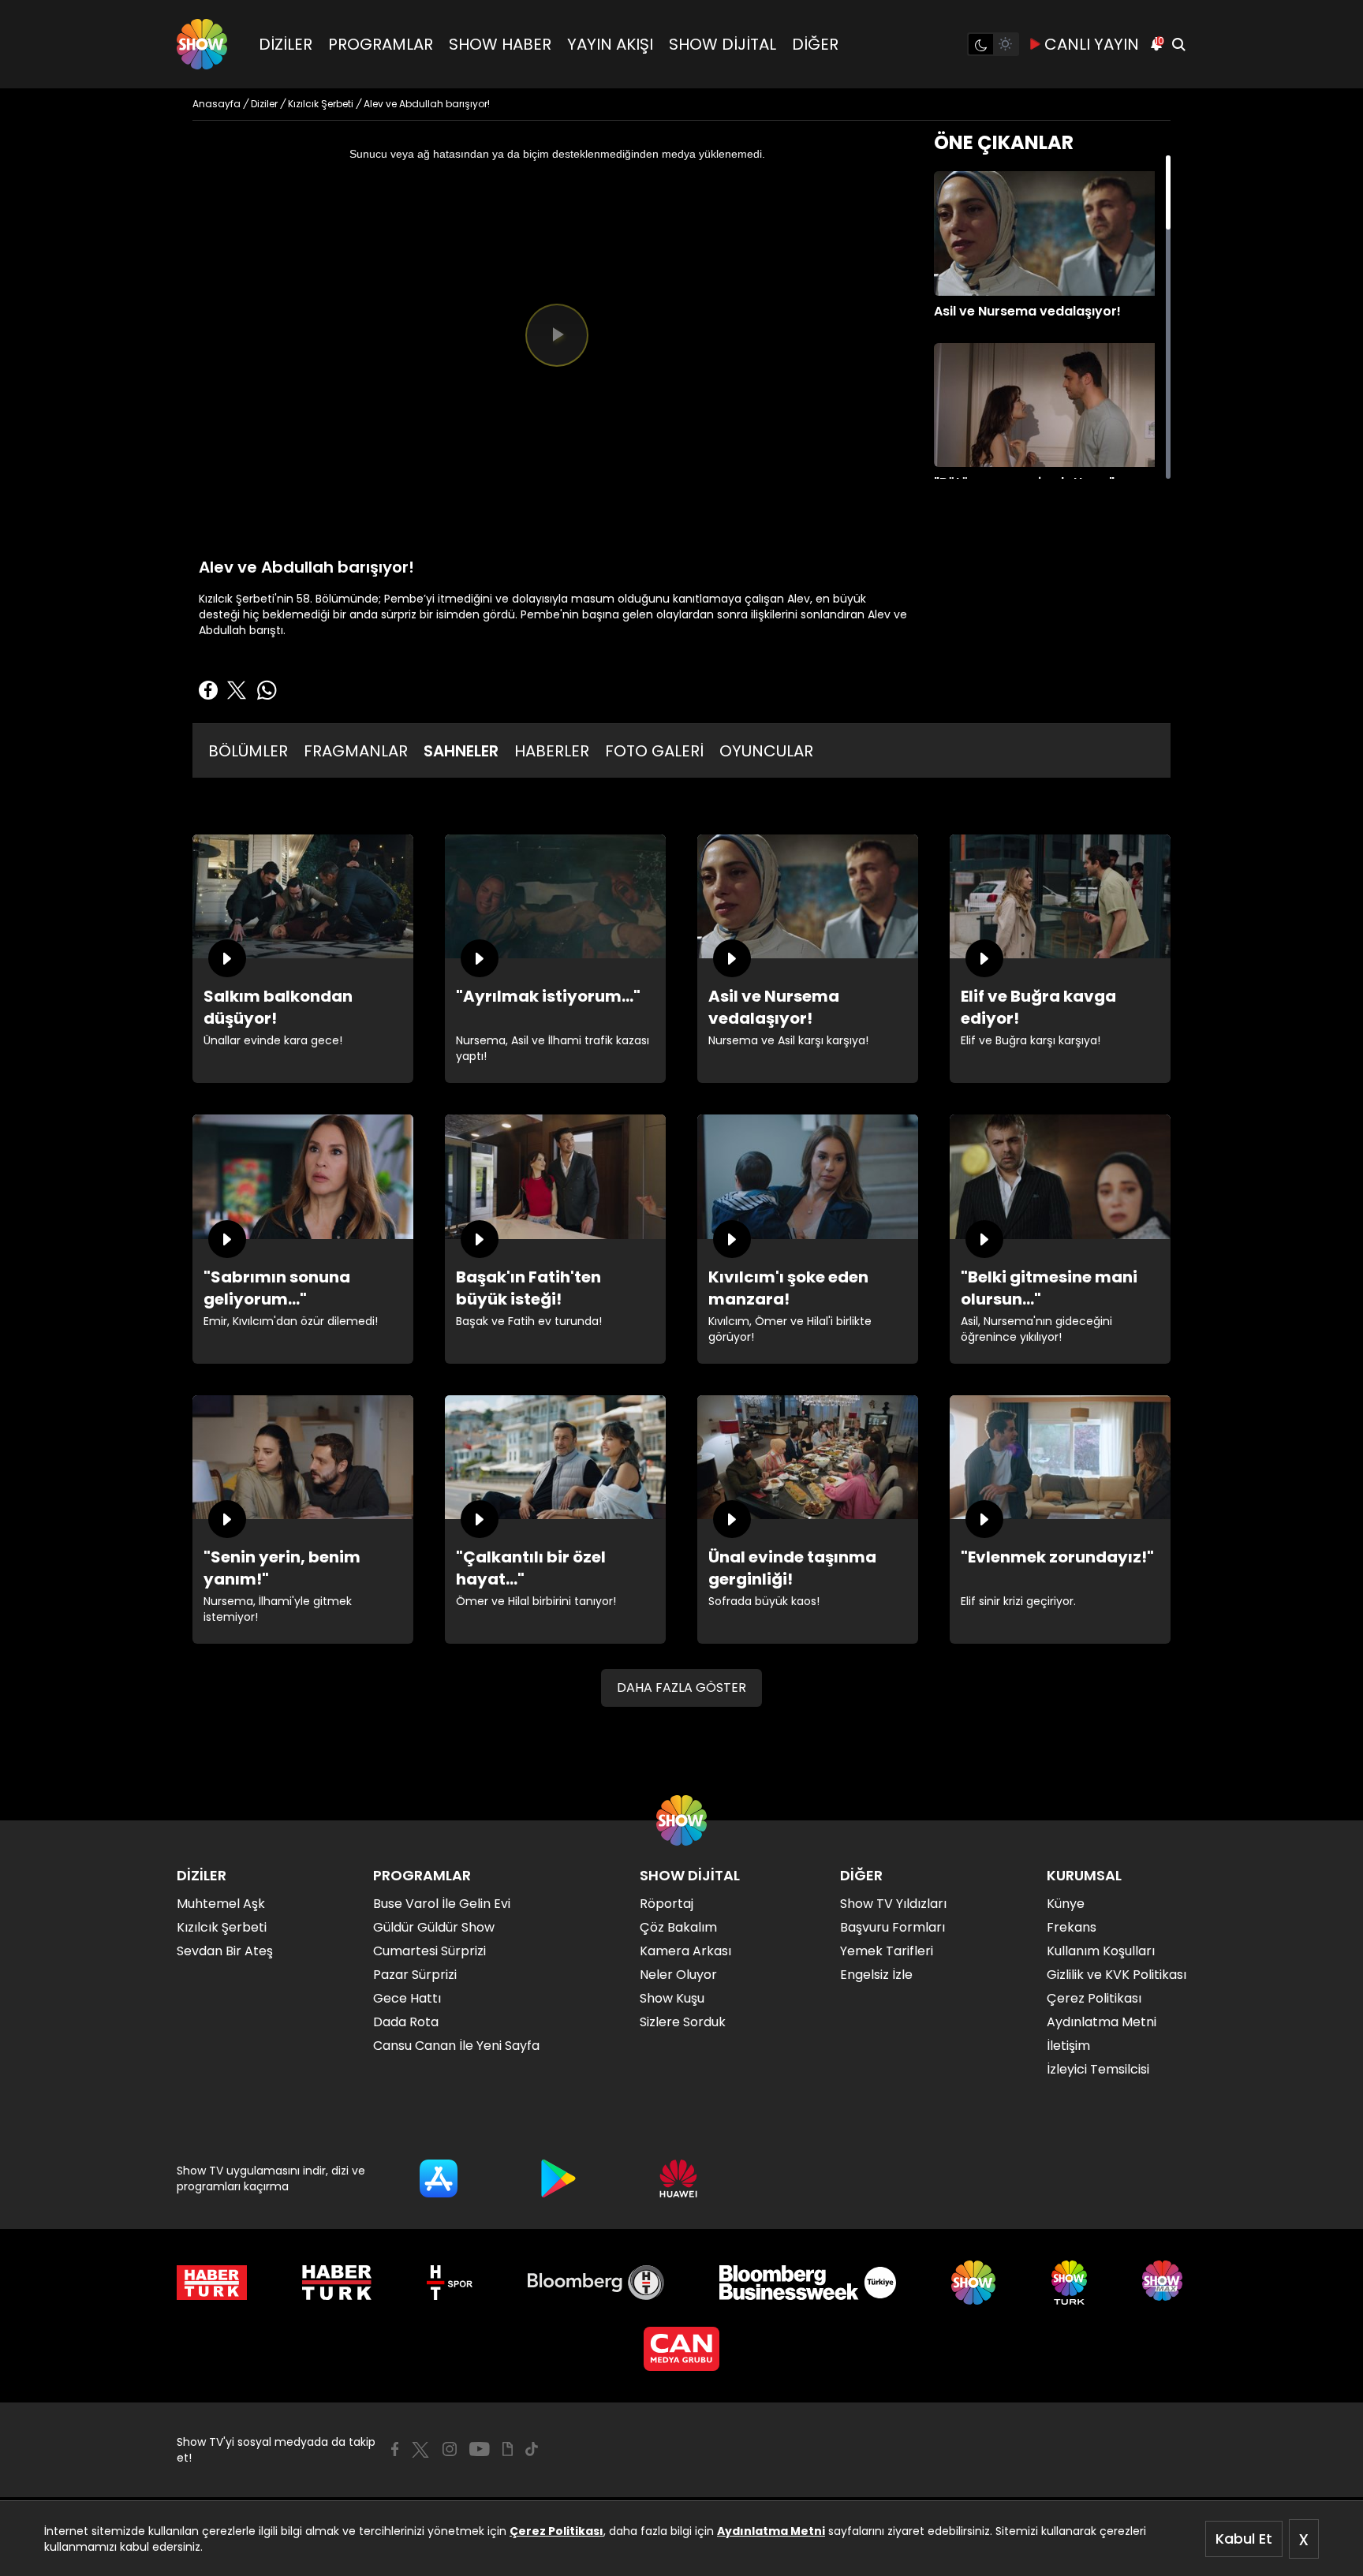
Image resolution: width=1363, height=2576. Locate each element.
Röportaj (667, 1904)
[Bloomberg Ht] (596, 2283)
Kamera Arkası (685, 1951)
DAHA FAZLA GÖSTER (681, 1687)
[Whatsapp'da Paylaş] (267, 690)
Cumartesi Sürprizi (429, 1951)
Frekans (1072, 1927)
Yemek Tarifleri (887, 1951)
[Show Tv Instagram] (450, 2449)
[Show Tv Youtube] (480, 2449)
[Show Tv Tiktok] (532, 2449)
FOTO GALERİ (654, 751)
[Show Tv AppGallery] (678, 2178)
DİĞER (815, 44)
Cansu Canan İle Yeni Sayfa (456, 2046)
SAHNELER (461, 751)
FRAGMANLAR (356, 751)
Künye (1066, 1904)
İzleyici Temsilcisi (1098, 2069)
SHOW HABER (500, 44)
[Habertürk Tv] (337, 2283)
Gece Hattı (407, 1998)
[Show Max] (1164, 2283)
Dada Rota (406, 2022)
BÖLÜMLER (248, 751)
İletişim (1068, 2046)
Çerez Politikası (556, 2531)
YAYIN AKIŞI (610, 44)
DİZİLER (286, 44)
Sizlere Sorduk (683, 2022)
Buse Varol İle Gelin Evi (442, 1904)
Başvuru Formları (892, 1927)
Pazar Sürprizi (415, 1975)
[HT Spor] (449, 2283)
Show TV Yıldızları (893, 1904)
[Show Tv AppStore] (439, 2178)
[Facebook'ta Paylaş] (208, 690)
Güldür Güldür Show (434, 1927)
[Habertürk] (212, 2283)
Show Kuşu (672, 1998)
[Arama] (1178, 44)
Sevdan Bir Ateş (225, 1951)
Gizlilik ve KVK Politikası (1117, 1975)
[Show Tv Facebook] (395, 2449)
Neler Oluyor (678, 1975)
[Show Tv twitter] (420, 2450)
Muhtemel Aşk (221, 1904)
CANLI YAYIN (1092, 44)
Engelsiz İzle (876, 1975)
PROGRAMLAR (381, 44)
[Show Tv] (202, 44)
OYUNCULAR (766, 751)
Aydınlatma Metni (771, 2531)
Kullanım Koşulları (1101, 1951)
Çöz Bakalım (678, 1927)
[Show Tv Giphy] (508, 2449)
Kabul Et (1244, 2539)
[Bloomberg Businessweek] (807, 2283)
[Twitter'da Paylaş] (237, 690)
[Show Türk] (1069, 2283)
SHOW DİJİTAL (723, 44)
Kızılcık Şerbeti (222, 1927)
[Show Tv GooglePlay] (558, 2178)
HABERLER (552, 751)
